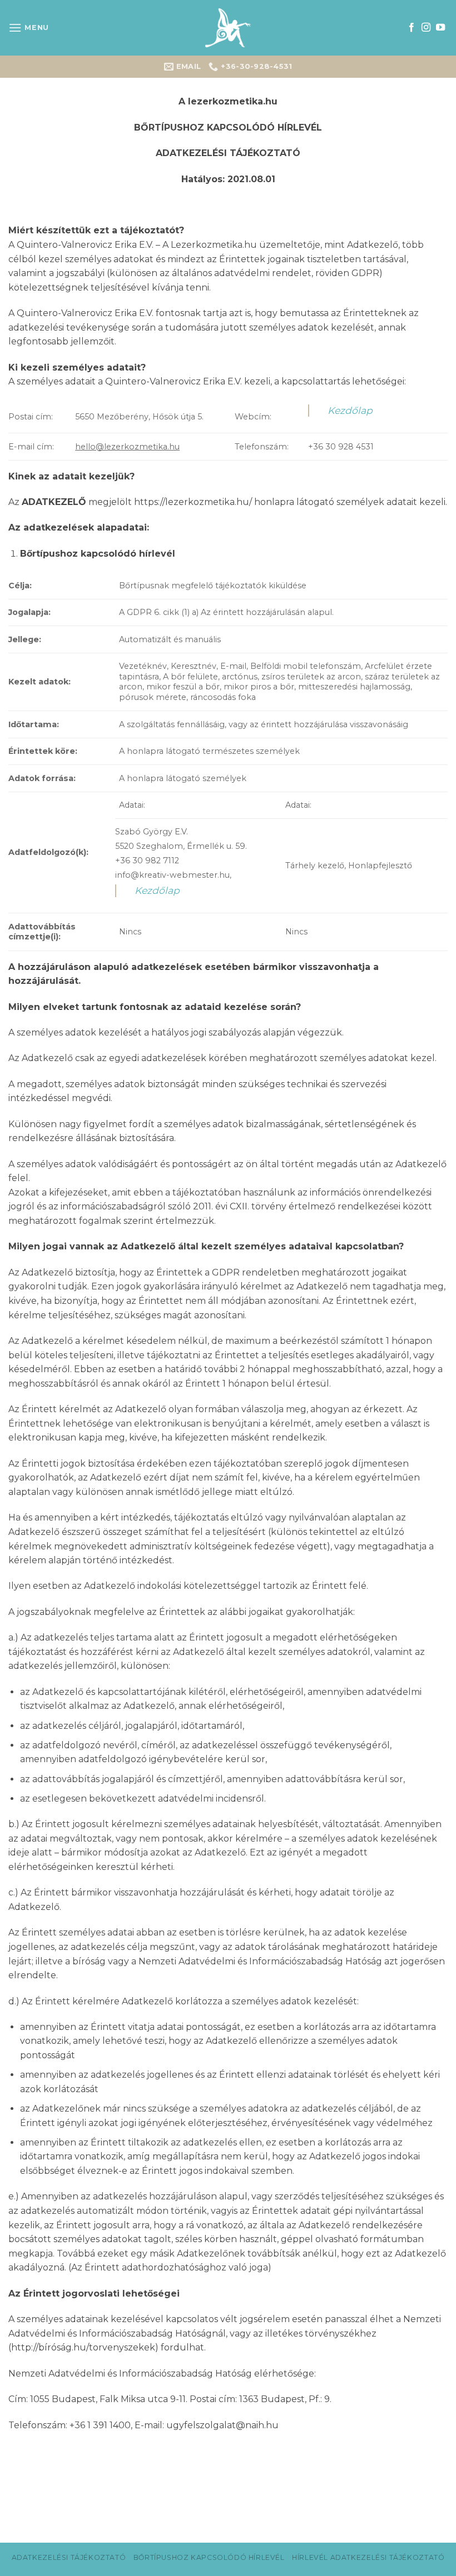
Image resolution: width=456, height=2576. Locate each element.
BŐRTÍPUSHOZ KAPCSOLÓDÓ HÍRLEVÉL (209, 2557)
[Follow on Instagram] (426, 28)
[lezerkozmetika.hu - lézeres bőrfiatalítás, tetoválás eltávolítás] (228, 28)
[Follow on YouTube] (440, 28)
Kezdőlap (350, 410)
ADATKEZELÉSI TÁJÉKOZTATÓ (69, 2557)
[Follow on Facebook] (412, 28)
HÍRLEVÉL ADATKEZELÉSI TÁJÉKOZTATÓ (368, 2557)
